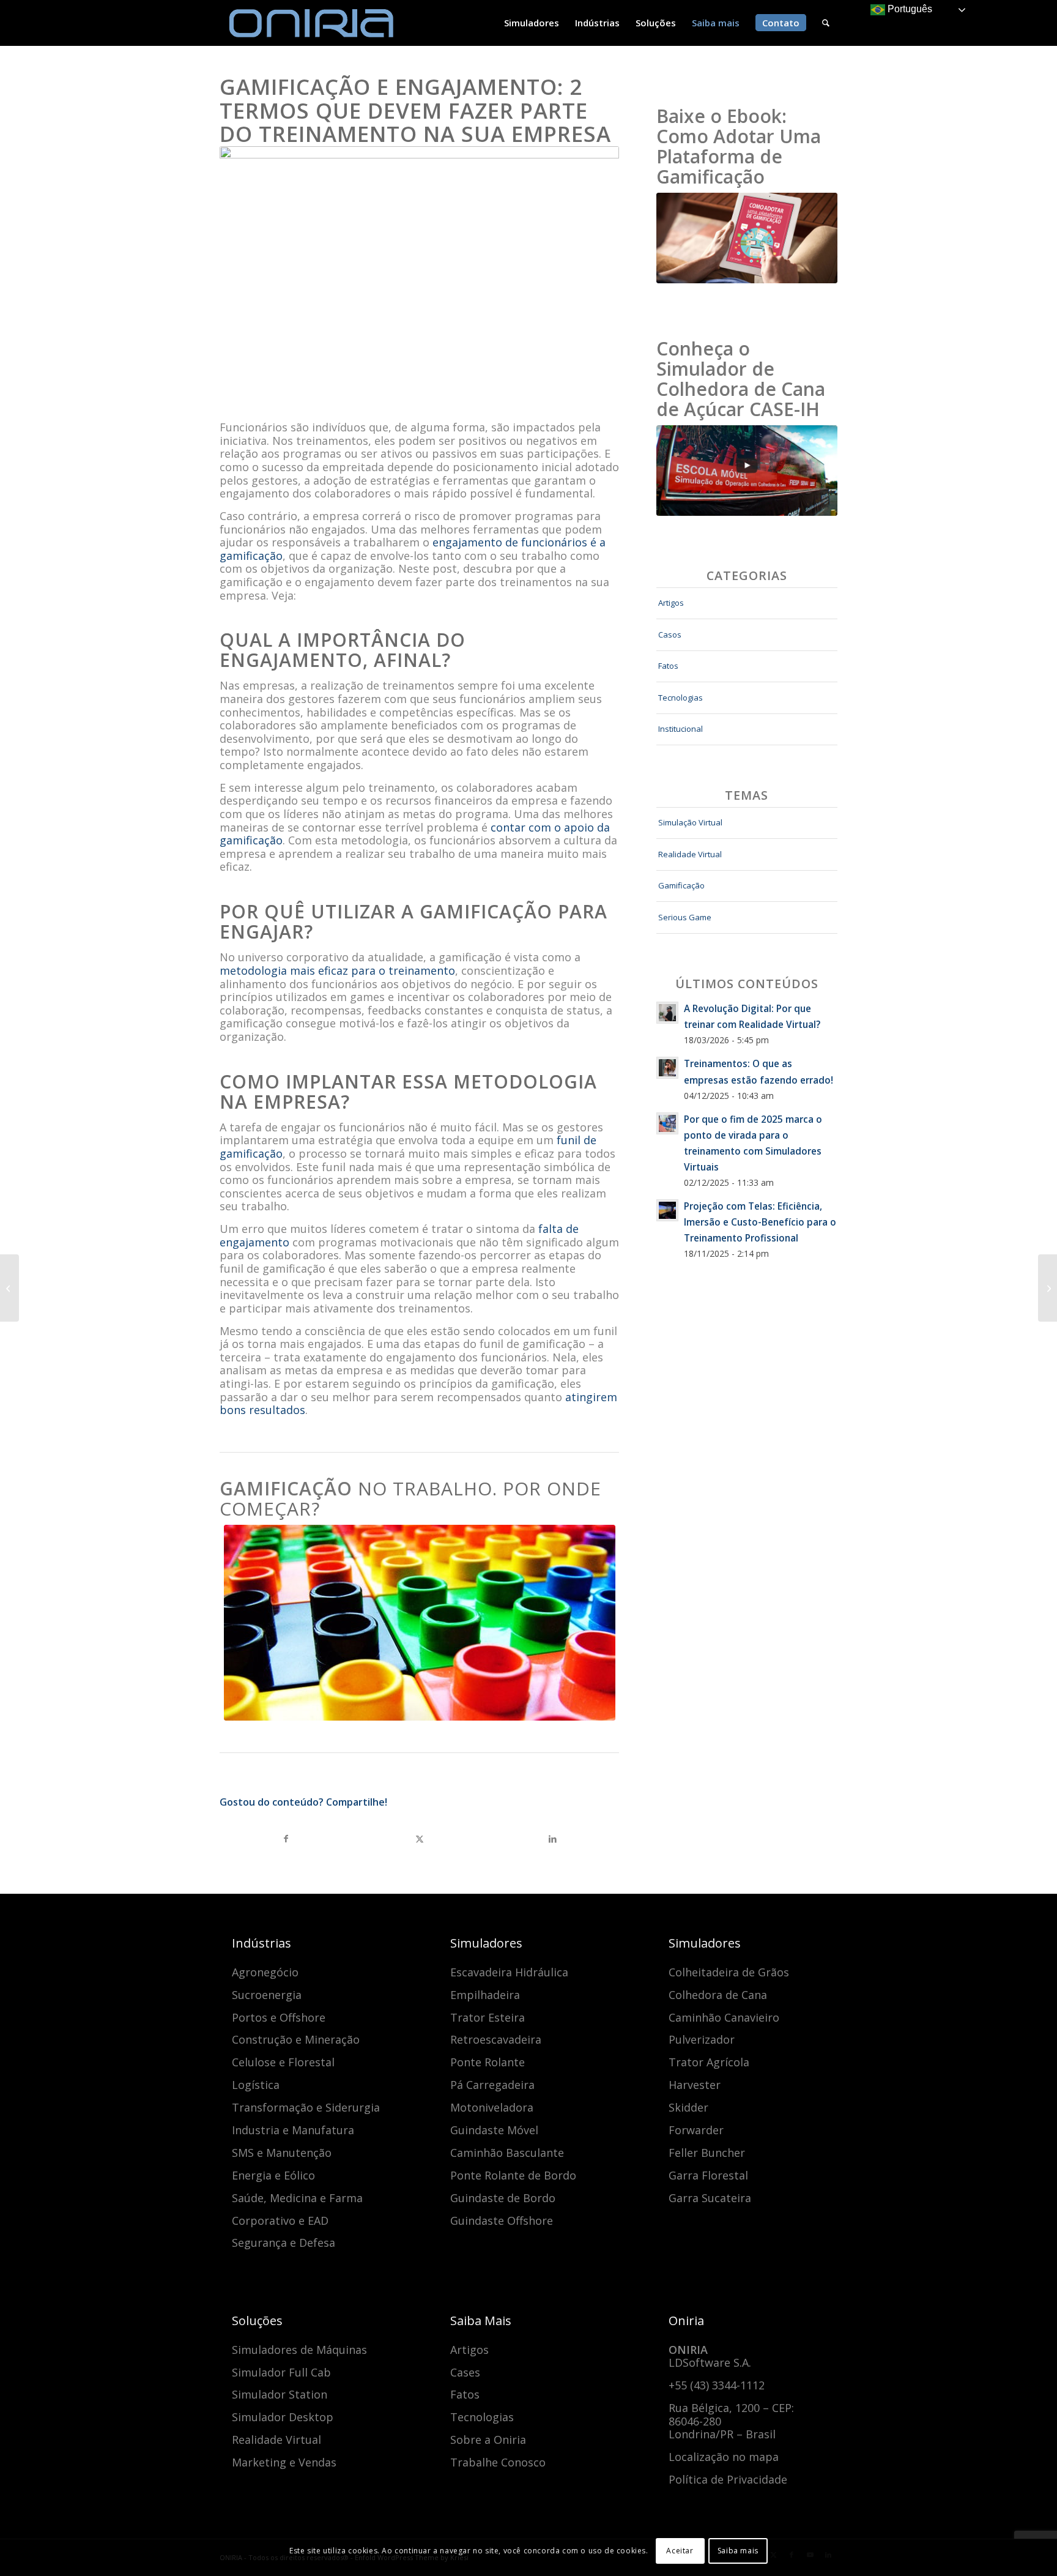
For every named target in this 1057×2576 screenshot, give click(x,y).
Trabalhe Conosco (498, 2462)
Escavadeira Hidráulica (509, 1972)
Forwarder (696, 2130)
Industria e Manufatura (293, 2130)
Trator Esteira (488, 2017)
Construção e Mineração (296, 2039)
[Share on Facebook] (286, 1839)
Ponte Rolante (488, 2062)
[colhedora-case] (747, 471)
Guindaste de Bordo (503, 2198)
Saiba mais (738, 2551)
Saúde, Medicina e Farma (297, 2198)
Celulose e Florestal (283, 2062)
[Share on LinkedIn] (552, 1839)
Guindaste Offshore (502, 2220)
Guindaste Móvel (494, 2130)
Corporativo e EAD (280, 2220)
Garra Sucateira (710, 2198)
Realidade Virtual (690, 854)
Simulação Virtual (690, 822)
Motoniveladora (492, 2107)
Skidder (688, 2107)
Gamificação (681, 885)
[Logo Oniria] (311, 23)
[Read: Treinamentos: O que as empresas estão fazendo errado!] (667, 1068)
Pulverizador (702, 2039)
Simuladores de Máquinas (299, 2350)
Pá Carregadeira (492, 2085)
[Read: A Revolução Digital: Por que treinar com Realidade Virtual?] (667, 1013)
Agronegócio (265, 1972)
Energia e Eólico (273, 2175)
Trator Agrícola (709, 2062)
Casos (670, 635)
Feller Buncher (707, 2153)
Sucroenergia (267, 1995)
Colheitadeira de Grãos (729, 1972)
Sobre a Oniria (488, 2440)
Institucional (681, 729)
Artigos (671, 603)
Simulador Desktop (283, 2417)
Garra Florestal (708, 2175)
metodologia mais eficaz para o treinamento (337, 970)
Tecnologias (681, 698)
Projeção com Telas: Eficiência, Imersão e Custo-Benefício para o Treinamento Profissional (760, 1222)
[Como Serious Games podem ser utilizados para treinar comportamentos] (9, 1288)
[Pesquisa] (826, 23)
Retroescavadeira (496, 2039)
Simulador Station (280, 2394)
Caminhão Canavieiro (724, 2017)
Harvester (695, 2085)
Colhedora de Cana (718, 1995)
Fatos (668, 666)
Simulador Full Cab (281, 2372)
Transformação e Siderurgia (306, 2107)
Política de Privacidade (728, 2479)
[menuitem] (532, 23)
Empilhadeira (485, 1995)
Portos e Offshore (279, 2017)
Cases (465, 2372)
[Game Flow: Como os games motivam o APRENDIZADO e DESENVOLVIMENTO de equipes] (1048, 1288)
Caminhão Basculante (507, 2153)
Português (909, 9)
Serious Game (685, 917)
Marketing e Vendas (284, 2462)
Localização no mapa (724, 2457)
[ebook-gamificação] (747, 238)
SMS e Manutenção (282, 2153)
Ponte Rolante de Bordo (513, 2175)
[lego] (420, 1623)
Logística (256, 2085)
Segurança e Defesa (284, 2243)
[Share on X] (420, 1839)
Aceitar (680, 2551)
